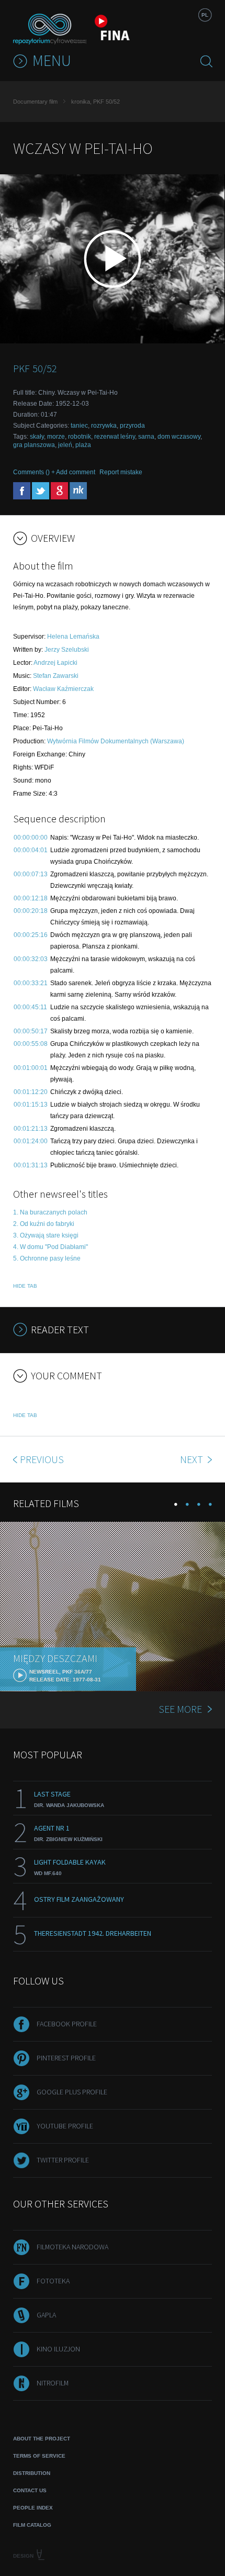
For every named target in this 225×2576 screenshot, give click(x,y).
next (193, 1459)
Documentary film (35, 102)
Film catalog (32, 2525)
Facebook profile (67, 2024)
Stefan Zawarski (56, 676)
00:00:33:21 (31, 983)
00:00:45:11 (30, 1007)
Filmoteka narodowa (72, 2247)
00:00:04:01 (31, 850)
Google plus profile (72, 2092)
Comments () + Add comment (54, 472)
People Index (33, 2508)
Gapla (46, 2315)
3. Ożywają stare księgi (46, 1235)
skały (37, 437)
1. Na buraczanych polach (50, 1212)
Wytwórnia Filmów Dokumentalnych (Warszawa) (116, 741)
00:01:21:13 (31, 1129)
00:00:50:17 (31, 1031)
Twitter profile (63, 2160)
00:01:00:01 (31, 1068)
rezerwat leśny (115, 437)
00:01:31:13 (31, 1165)
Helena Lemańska (73, 637)
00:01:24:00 (31, 1141)
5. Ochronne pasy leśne (47, 1258)
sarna (146, 437)
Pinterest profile (66, 2058)
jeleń (65, 445)
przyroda (132, 426)
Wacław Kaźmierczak (63, 689)
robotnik (80, 437)
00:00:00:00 (31, 838)
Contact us (30, 2490)
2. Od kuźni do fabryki (44, 1224)
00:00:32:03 (31, 959)
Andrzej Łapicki (55, 663)
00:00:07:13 (31, 874)
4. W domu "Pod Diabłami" (50, 1247)
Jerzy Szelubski (67, 650)
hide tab (25, 1286)
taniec (79, 426)
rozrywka (104, 426)
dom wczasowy (179, 437)
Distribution (32, 2473)
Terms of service (39, 2456)
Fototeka (53, 2281)
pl (205, 15)
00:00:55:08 (31, 1044)
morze (56, 437)
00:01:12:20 (31, 1092)
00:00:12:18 (31, 898)
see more (180, 1709)
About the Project (42, 2439)
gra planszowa (34, 445)
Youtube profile (65, 2126)
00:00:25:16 (31, 935)
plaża (83, 445)
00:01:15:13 (31, 1105)
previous (42, 1459)
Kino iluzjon (58, 2349)
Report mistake (121, 472)
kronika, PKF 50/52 (95, 102)
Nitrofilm (53, 2383)
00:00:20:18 (31, 911)
